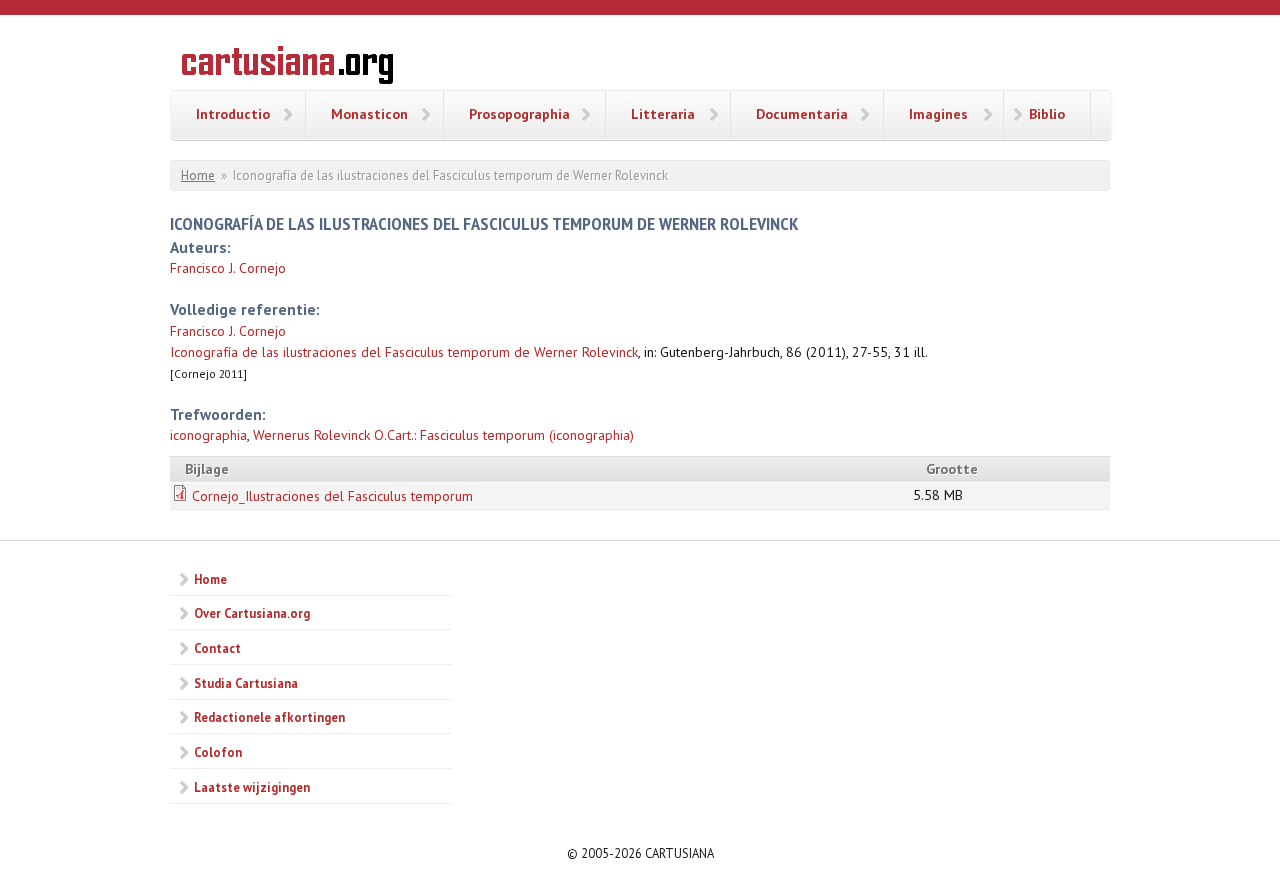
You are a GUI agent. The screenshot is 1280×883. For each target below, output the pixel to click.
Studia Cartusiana (246, 683)
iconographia (208, 435)
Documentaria (802, 114)
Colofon (218, 752)
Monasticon (369, 114)
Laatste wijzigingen (252, 787)
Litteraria (663, 114)
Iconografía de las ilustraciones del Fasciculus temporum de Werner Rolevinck (404, 352)
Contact (217, 648)
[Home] (287, 68)
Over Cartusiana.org (252, 613)
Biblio (1047, 114)
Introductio (233, 114)
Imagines (938, 114)
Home (198, 175)
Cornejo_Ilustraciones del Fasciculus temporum (332, 496)
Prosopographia (519, 114)
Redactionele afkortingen (269, 717)
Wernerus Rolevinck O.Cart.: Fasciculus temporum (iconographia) (443, 435)
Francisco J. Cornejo (228, 268)
